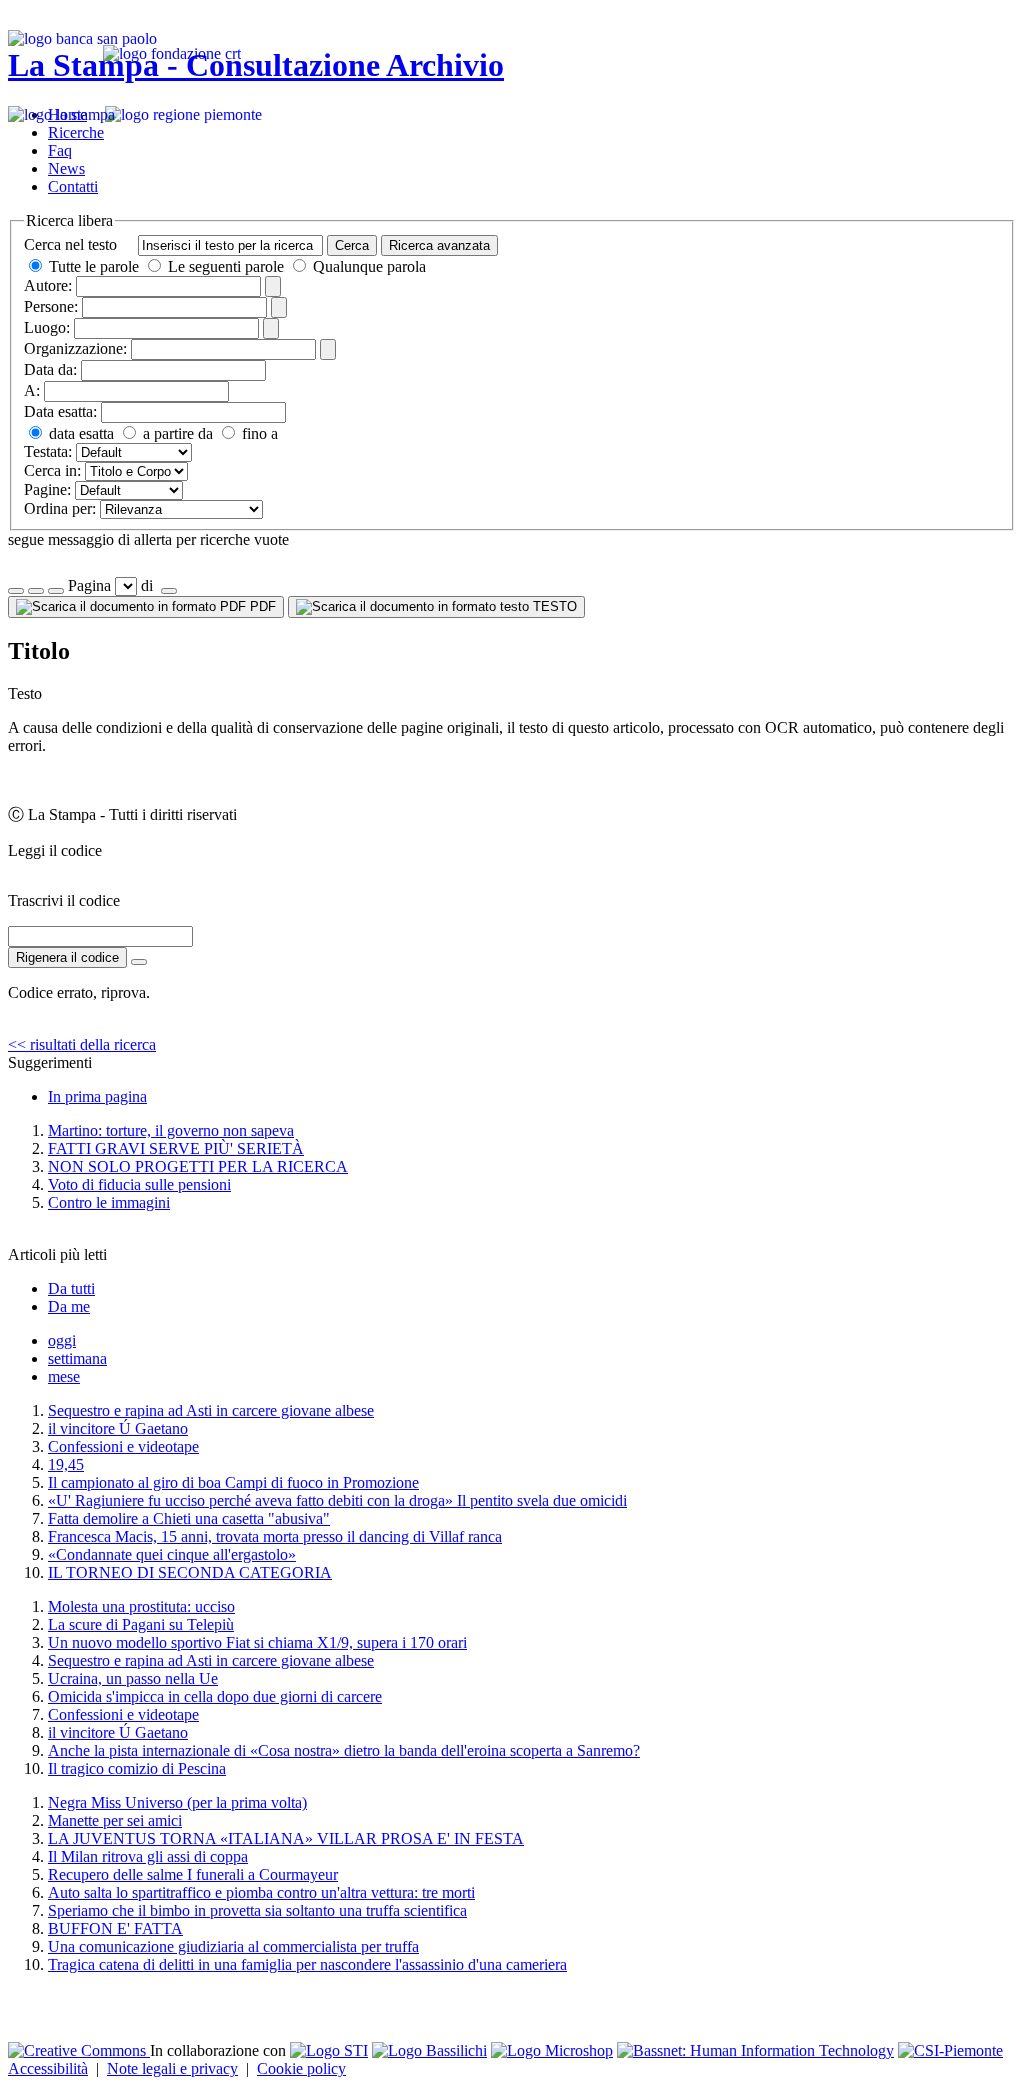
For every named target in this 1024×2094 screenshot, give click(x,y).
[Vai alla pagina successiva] (169, 591)
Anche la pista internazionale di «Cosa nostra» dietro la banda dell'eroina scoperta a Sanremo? (344, 1750)
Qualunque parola (367, 266)
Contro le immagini (109, 1202)
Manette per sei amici (115, 1820)
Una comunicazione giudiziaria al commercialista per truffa (233, 1946)
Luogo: (47, 327)
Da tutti (71, 1288)
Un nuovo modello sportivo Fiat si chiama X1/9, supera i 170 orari (257, 1642)
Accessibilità (48, 2068)
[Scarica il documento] (139, 962)
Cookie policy (301, 2068)
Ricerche (76, 132)
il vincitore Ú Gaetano (118, 1428)
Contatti (73, 186)
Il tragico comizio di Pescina (137, 1768)
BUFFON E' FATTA (115, 1928)
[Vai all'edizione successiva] (36, 591)
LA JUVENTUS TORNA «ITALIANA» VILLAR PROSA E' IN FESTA (286, 1838)
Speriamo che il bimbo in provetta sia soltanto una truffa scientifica (257, 1910)
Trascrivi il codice (64, 900)
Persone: (51, 306)
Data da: (50, 369)
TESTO (553, 606)
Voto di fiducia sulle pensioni (139, 1184)
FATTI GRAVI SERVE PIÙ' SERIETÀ (176, 1148)
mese (64, 1376)
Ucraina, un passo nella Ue (133, 1678)
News (66, 168)
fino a (258, 433)
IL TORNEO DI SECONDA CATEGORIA (190, 1572)
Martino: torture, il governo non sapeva (171, 1130)
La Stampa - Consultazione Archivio (256, 65)
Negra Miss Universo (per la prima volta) (177, 1802)
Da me (69, 1306)
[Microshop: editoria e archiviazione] (552, 2050)
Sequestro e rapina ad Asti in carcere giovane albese (211, 1410)
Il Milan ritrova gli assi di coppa (148, 1856)
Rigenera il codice (67, 957)
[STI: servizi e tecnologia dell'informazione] (329, 2050)
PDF (261, 606)
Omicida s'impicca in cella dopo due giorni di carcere (215, 1696)
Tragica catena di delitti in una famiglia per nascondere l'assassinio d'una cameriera (307, 1964)
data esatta (79, 433)
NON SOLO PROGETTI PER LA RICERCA (198, 1166)
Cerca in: (52, 470)
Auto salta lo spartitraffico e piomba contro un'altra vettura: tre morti (261, 1892)
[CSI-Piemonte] (950, 2050)
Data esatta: (60, 411)
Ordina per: (60, 508)
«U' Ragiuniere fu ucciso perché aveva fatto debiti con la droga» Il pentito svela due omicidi (337, 1500)
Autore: (48, 285)
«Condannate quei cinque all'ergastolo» (172, 1554)
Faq (60, 150)
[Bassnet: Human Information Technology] (755, 2050)
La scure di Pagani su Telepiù (141, 1624)
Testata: (48, 451)
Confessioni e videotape (123, 1446)
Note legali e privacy (172, 2068)
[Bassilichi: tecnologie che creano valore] (429, 2050)
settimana (77, 1358)
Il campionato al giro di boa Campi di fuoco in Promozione (233, 1482)
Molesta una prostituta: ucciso (141, 1606)
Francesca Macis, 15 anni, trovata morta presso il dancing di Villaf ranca (275, 1536)
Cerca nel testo (70, 244)
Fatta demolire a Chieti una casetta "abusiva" (189, 1518)
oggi (62, 1340)
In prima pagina (97, 1096)
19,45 (66, 1464)
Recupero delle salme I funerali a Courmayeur (193, 1874)
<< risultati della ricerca (82, 1044)
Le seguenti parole (226, 266)
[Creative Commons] (79, 2050)
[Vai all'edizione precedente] (16, 591)
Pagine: (47, 489)
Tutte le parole (94, 266)
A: (32, 390)
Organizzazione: (75, 348)
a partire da (176, 433)
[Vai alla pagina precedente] (56, 591)
